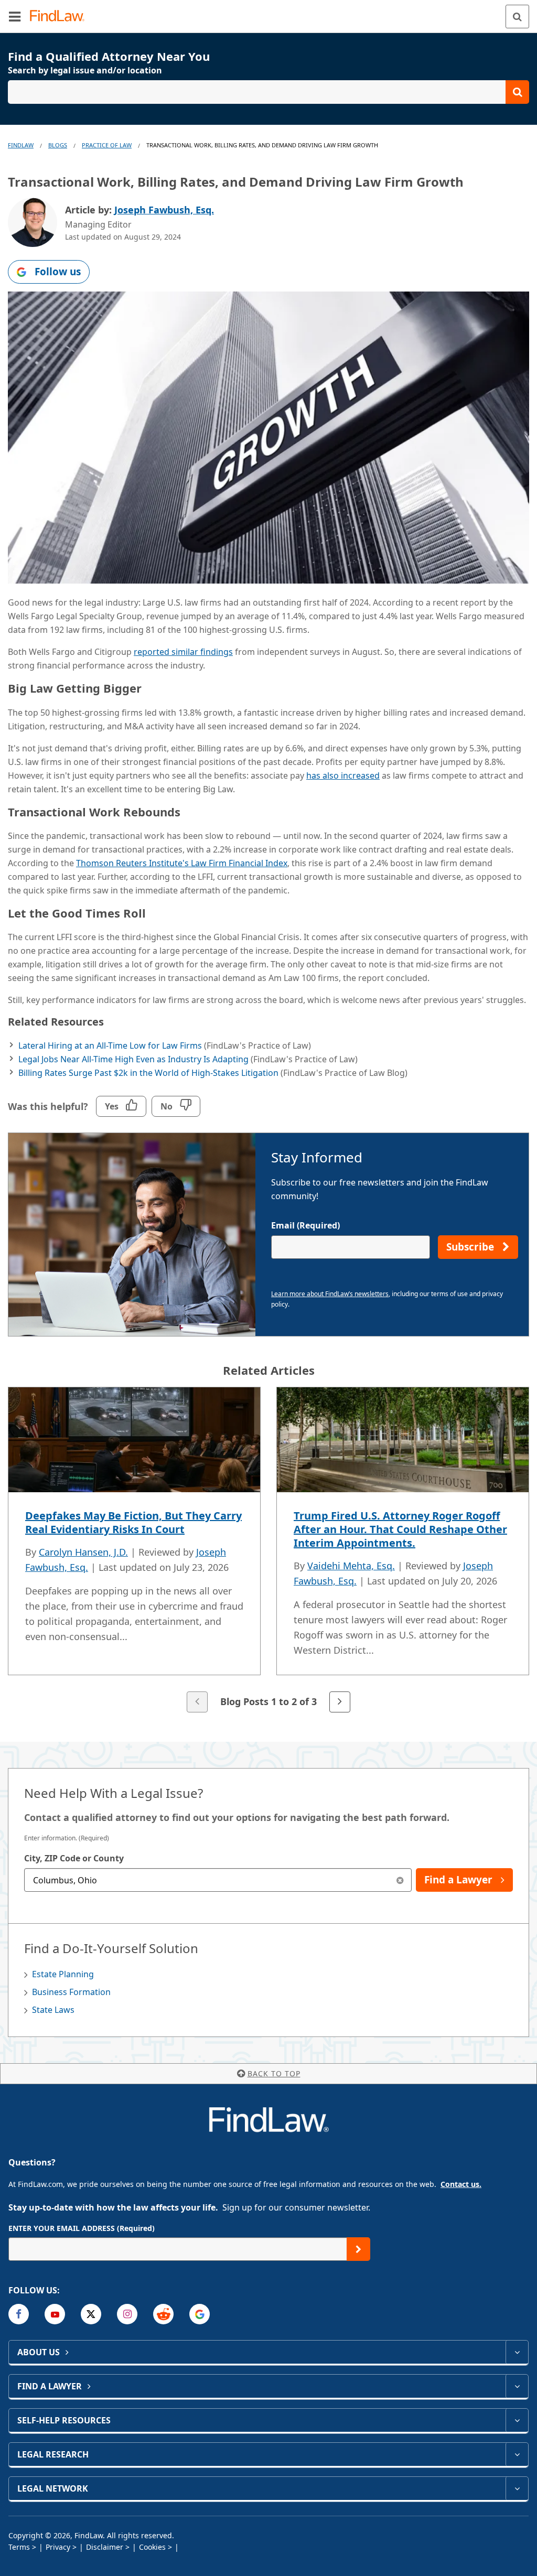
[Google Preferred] (200, 2314)
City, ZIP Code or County (74, 1858)
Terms (19, 2547)
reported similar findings (183, 652)
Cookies (152, 2547)
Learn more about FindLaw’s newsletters (330, 1294)
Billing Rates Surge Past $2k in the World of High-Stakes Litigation (148, 1073)
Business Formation (71, 1992)
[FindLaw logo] (61, 17)
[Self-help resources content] (517, 2420)
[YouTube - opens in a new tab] (55, 2314)
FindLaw (21, 145)
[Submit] (358, 2249)
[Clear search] (400, 1880)
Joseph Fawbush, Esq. (164, 210)
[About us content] (517, 2352)
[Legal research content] (517, 2454)
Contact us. (461, 2184)
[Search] (517, 17)
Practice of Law (107, 145)
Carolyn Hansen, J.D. (83, 1552)
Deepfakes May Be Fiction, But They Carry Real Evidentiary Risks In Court (133, 1522)
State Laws (53, 2010)
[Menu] (15, 16)
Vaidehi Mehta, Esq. (351, 1566)
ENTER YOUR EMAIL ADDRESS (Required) (82, 2228)
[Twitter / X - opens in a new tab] (91, 2314)
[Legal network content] (517, 2488)
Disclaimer (105, 2547)
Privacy (58, 2547)
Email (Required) (305, 1225)
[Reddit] (163, 2314)
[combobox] (218, 1880)
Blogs (58, 145)
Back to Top (274, 2073)
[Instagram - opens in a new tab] (127, 2314)
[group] (268, 1551)
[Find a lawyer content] (517, 2386)
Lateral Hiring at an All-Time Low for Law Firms (110, 1046)
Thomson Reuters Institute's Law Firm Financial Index (182, 863)
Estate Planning (63, 1974)
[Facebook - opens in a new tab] (19, 2314)
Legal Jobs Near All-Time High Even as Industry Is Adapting (133, 1059)
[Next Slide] (340, 1702)
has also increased (343, 775)
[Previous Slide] (197, 1702)
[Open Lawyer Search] (268, 92)
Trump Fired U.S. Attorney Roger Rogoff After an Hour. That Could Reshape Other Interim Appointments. (400, 1529)
